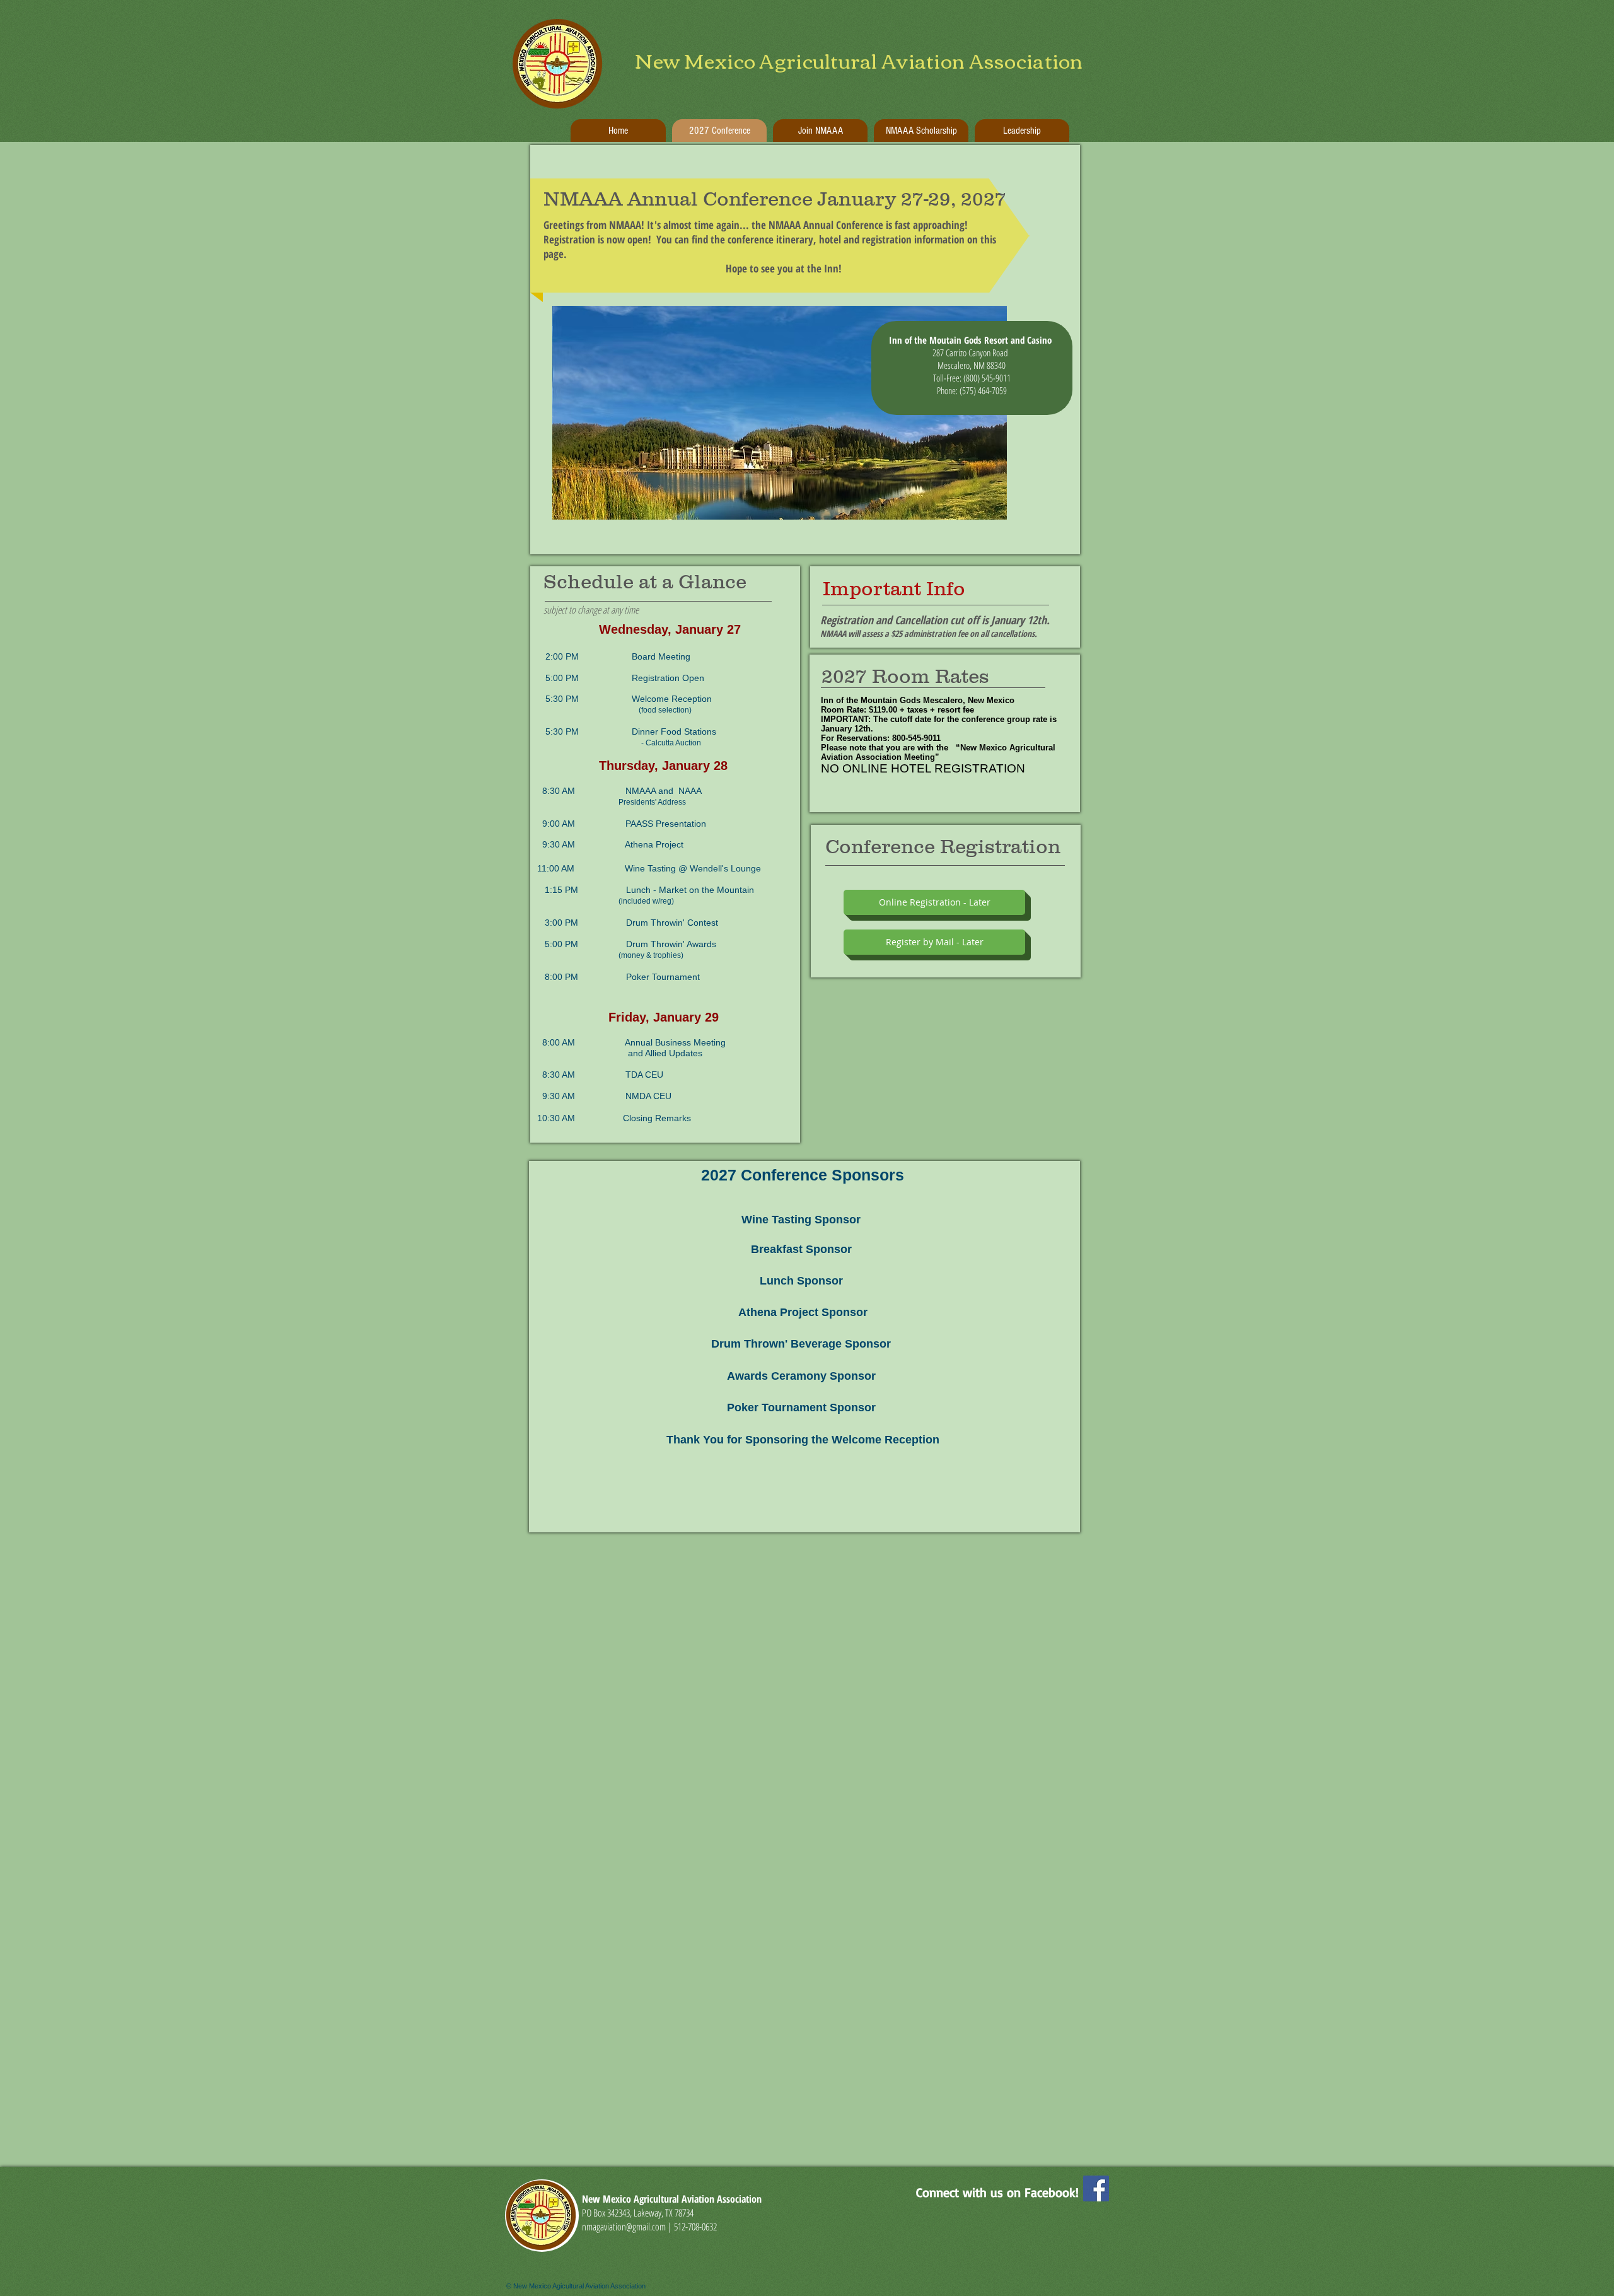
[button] (934, 902)
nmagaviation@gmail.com (624, 2227)
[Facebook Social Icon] (1096, 2188)
